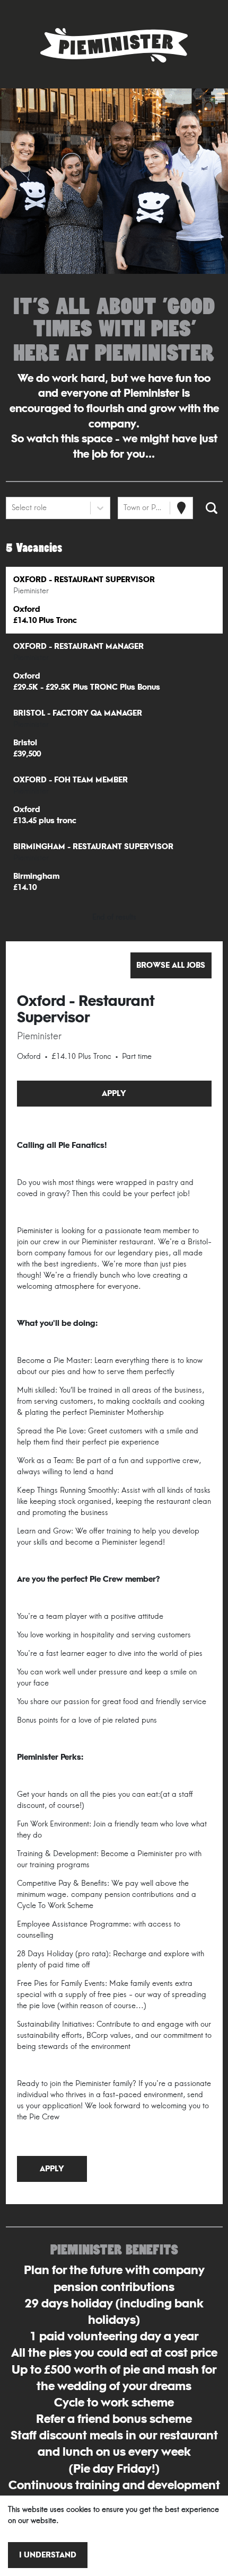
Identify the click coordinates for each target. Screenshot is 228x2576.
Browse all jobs (171, 965)
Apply (114, 1094)
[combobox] (13, 508)
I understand (48, 2555)
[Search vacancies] (212, 508)
